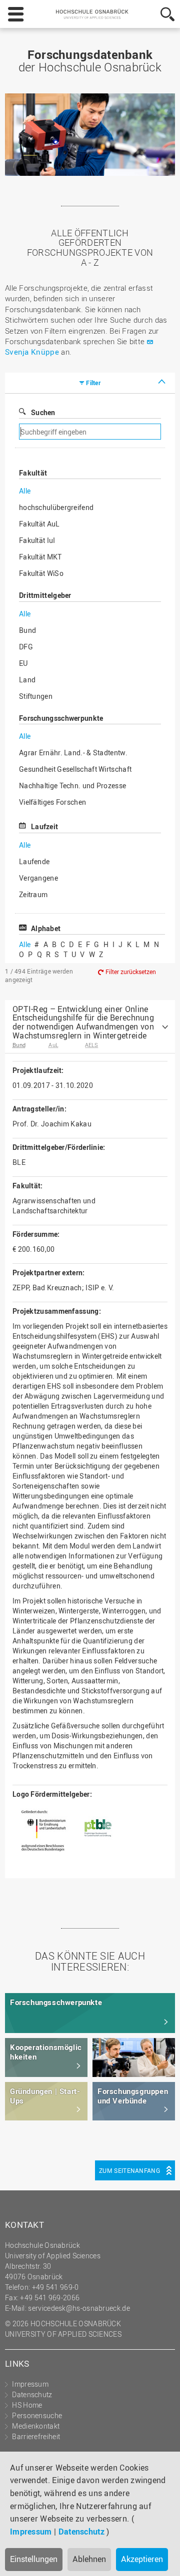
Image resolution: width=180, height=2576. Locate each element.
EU (23, 663)
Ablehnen (89, 2559)
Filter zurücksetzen (131, 972)
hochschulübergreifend (56, 507)
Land (27, 680)
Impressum (31, 2532)
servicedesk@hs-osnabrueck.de (79, 2308)
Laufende (34, 861)
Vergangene (38, 878)
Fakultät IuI (37, 540)
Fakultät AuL (39, 524)
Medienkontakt (36, 2426)
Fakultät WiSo (41, 573)
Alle (25, 491)
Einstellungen (34, 2559)
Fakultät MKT (40, 557)
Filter (93, 383)
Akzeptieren (142, 2559)
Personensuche (37, 2415)
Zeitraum (33, 894)
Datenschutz (81, 2532)
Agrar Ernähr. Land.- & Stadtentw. (73, 753)
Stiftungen (36, 696)
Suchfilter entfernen (123, 432)
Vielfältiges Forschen (52, 802)
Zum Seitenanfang (129, 2170)
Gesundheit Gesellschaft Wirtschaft (75, 769)
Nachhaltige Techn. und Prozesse (72, 785)
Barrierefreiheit (36, 2436)
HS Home (27, 2405)
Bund (27, 630)
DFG (26, 647)
